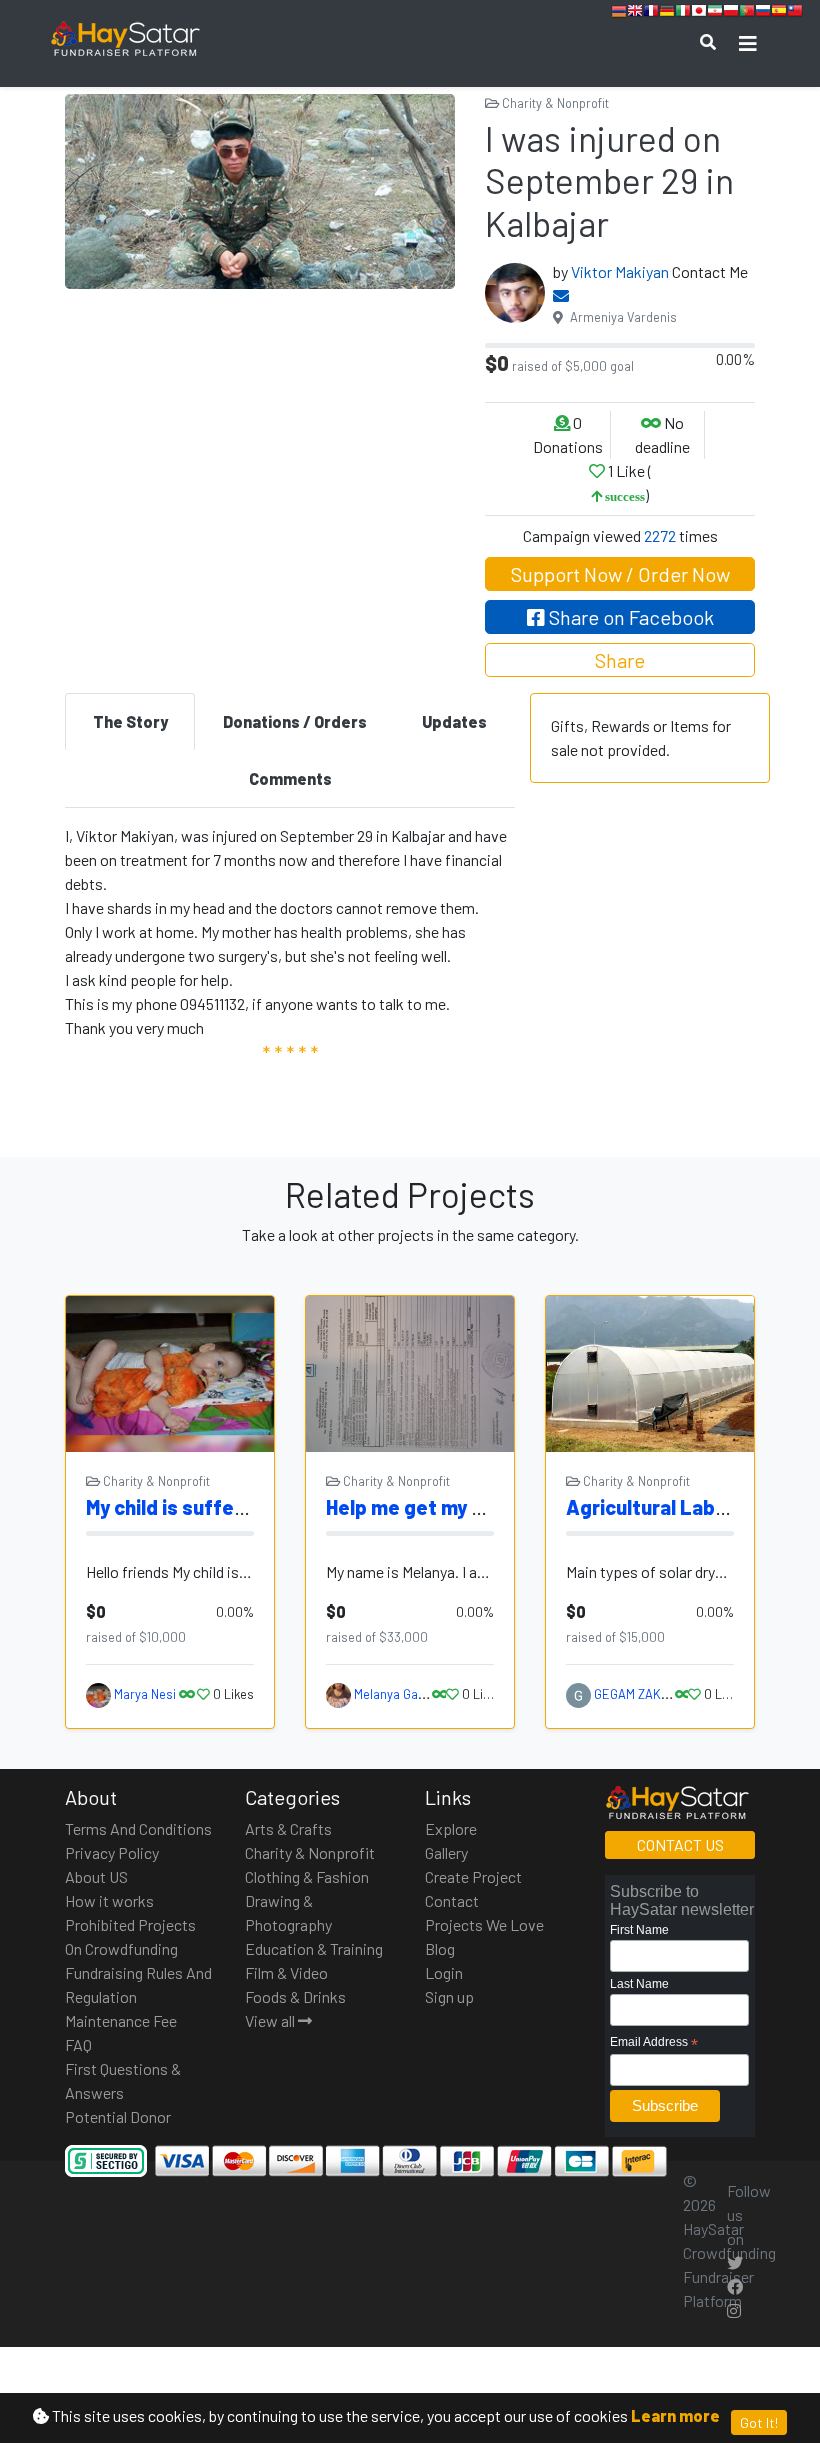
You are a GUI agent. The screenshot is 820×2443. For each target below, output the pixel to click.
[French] (651, 13)
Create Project (473, 1876)
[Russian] (763, 13)
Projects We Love (484, 1924)
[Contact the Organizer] (561, 295)
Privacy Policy (112, 1852)
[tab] (130, 722)
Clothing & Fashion (307, 1876)
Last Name (639, 1984)
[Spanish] (779, 13)
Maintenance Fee (121, 2020)
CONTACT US (680, 1844)
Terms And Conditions (138, 1828)
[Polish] (731, 13)
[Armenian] (619, 13)
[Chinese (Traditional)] (795, 13)
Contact (452, 1900)
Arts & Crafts (288, 1828)
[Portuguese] (747, 13)
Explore (451, 1828)
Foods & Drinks (295, 1996)
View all (271, 2020)
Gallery (446, 1852)
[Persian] (715, 13)
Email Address (654, 2043)
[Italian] (683, 13)
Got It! (759, 2422)
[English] (635, 13)
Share (620, 660)
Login (444, 1972)
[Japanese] (699, 13)
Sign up (449, 1996)
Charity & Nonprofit (554, 103)
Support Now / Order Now (620, 574)
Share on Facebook (629, 617)
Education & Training (314, 1948)
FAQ (78, 2044)
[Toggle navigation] (748, 43)
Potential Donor (118, 2116)
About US (96, 1876)
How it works (109, 1900)
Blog (440, 1948)
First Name (639, 1930)
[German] (667, 13)
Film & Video (286, 1972)
